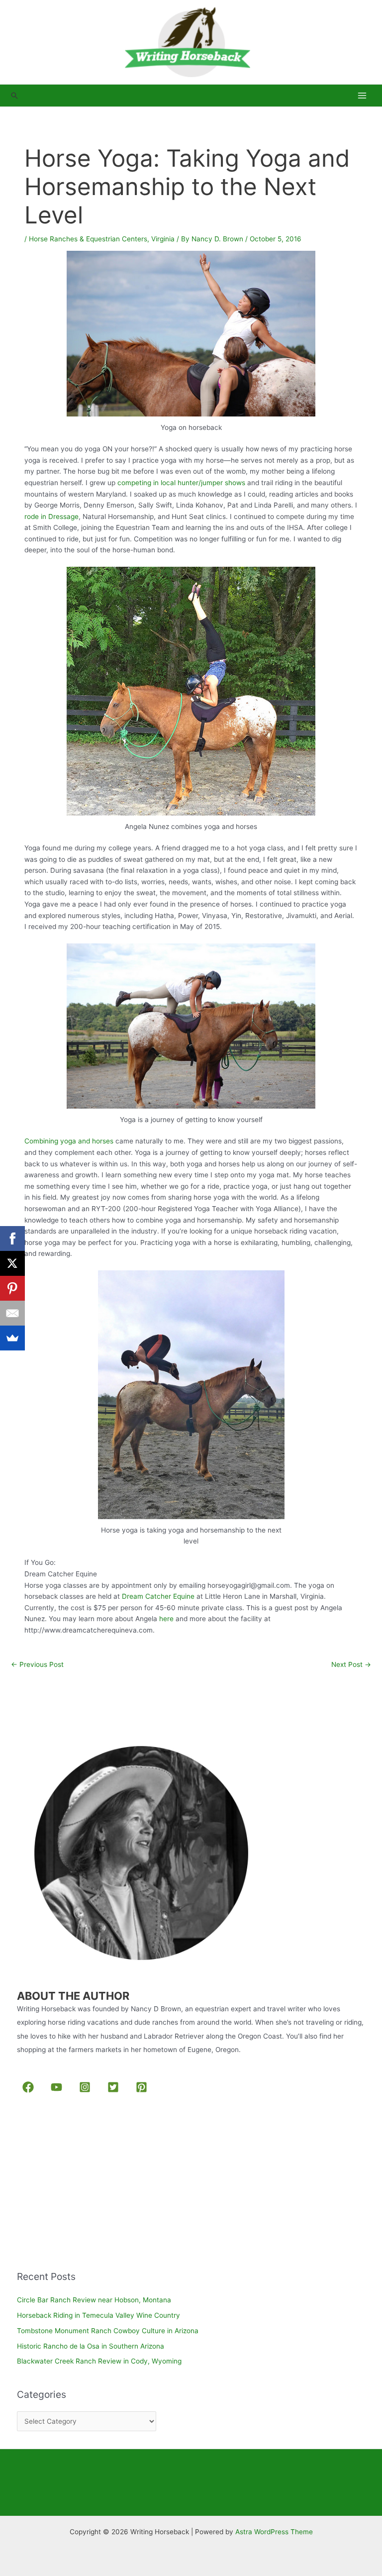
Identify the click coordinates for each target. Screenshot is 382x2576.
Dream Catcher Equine (158, 1596)
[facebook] (30, 2087)
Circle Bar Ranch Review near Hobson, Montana (94, 2300)
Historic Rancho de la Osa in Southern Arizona (91, 2346)
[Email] (12, 1313)
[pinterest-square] (143, 2087)
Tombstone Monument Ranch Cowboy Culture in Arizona (108, 2331)
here (166, 1619)
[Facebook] (12, 1238)
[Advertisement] (92, 2184)
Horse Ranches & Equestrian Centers (88, 239)
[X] (12, 1263)
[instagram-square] (86, 2087)
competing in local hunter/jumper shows (181, 483)
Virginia (163, 239)
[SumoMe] (12, 1338)
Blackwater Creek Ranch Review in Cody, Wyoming (99, 2361)
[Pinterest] (12, 1288)
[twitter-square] (115, 2087)
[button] (14, 96)
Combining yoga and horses (69, 1141)
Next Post (351, 1664)
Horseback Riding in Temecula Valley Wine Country (98, 2315)
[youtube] (58, 2087)
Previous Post (37, 1664)
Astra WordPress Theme (274, 2532)
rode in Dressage (51, 516)
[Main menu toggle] (362, 96)
